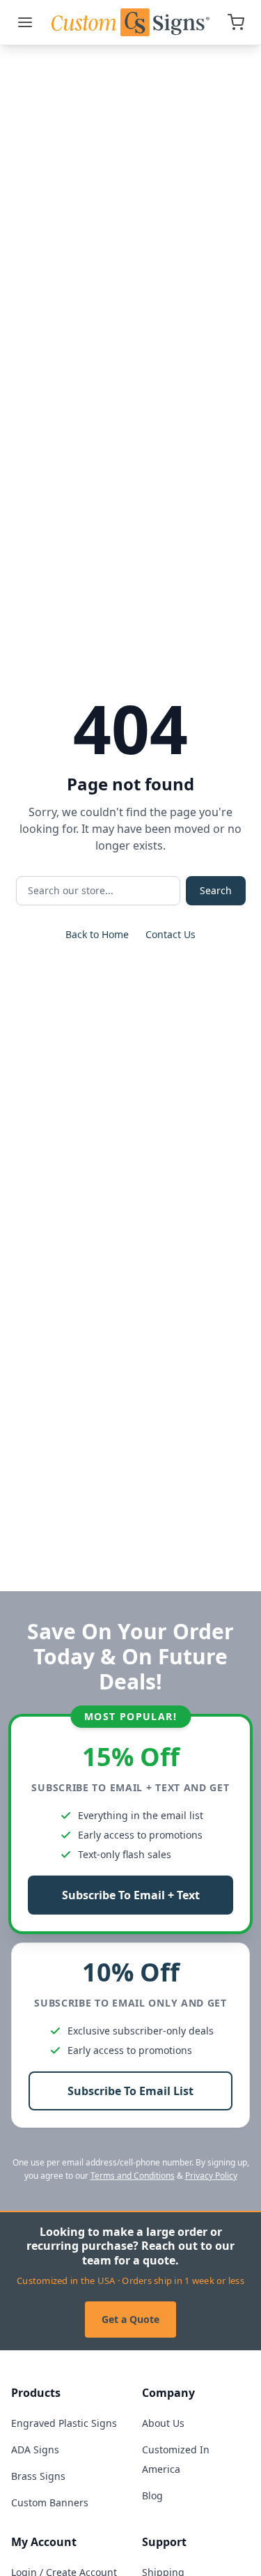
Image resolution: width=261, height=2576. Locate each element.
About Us (163, 2423)
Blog (152, 2495)
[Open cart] (236, 22)
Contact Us (171, 934)
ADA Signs (35, 2449)
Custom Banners (50, 2502)
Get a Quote (130, 2319)
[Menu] (25, 22)
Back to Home (97, 934)
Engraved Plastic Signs (64, 2423)
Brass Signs (38, 2476)
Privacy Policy (211, 2176)
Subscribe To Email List (130, 2091)
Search (216, 890)
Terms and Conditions (133, 2176)
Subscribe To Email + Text (131, 1895)
